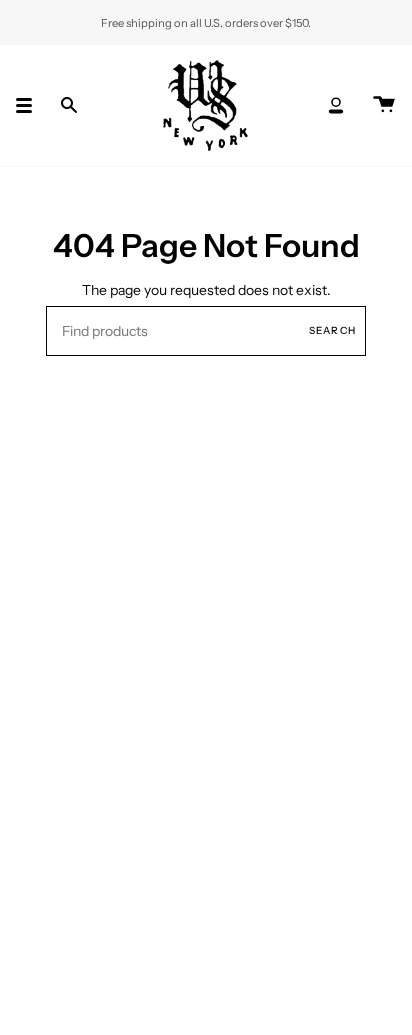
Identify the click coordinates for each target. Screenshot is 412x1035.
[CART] (384, 105)
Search (332, 330)
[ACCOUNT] (336, 105)
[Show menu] (31, 105)
